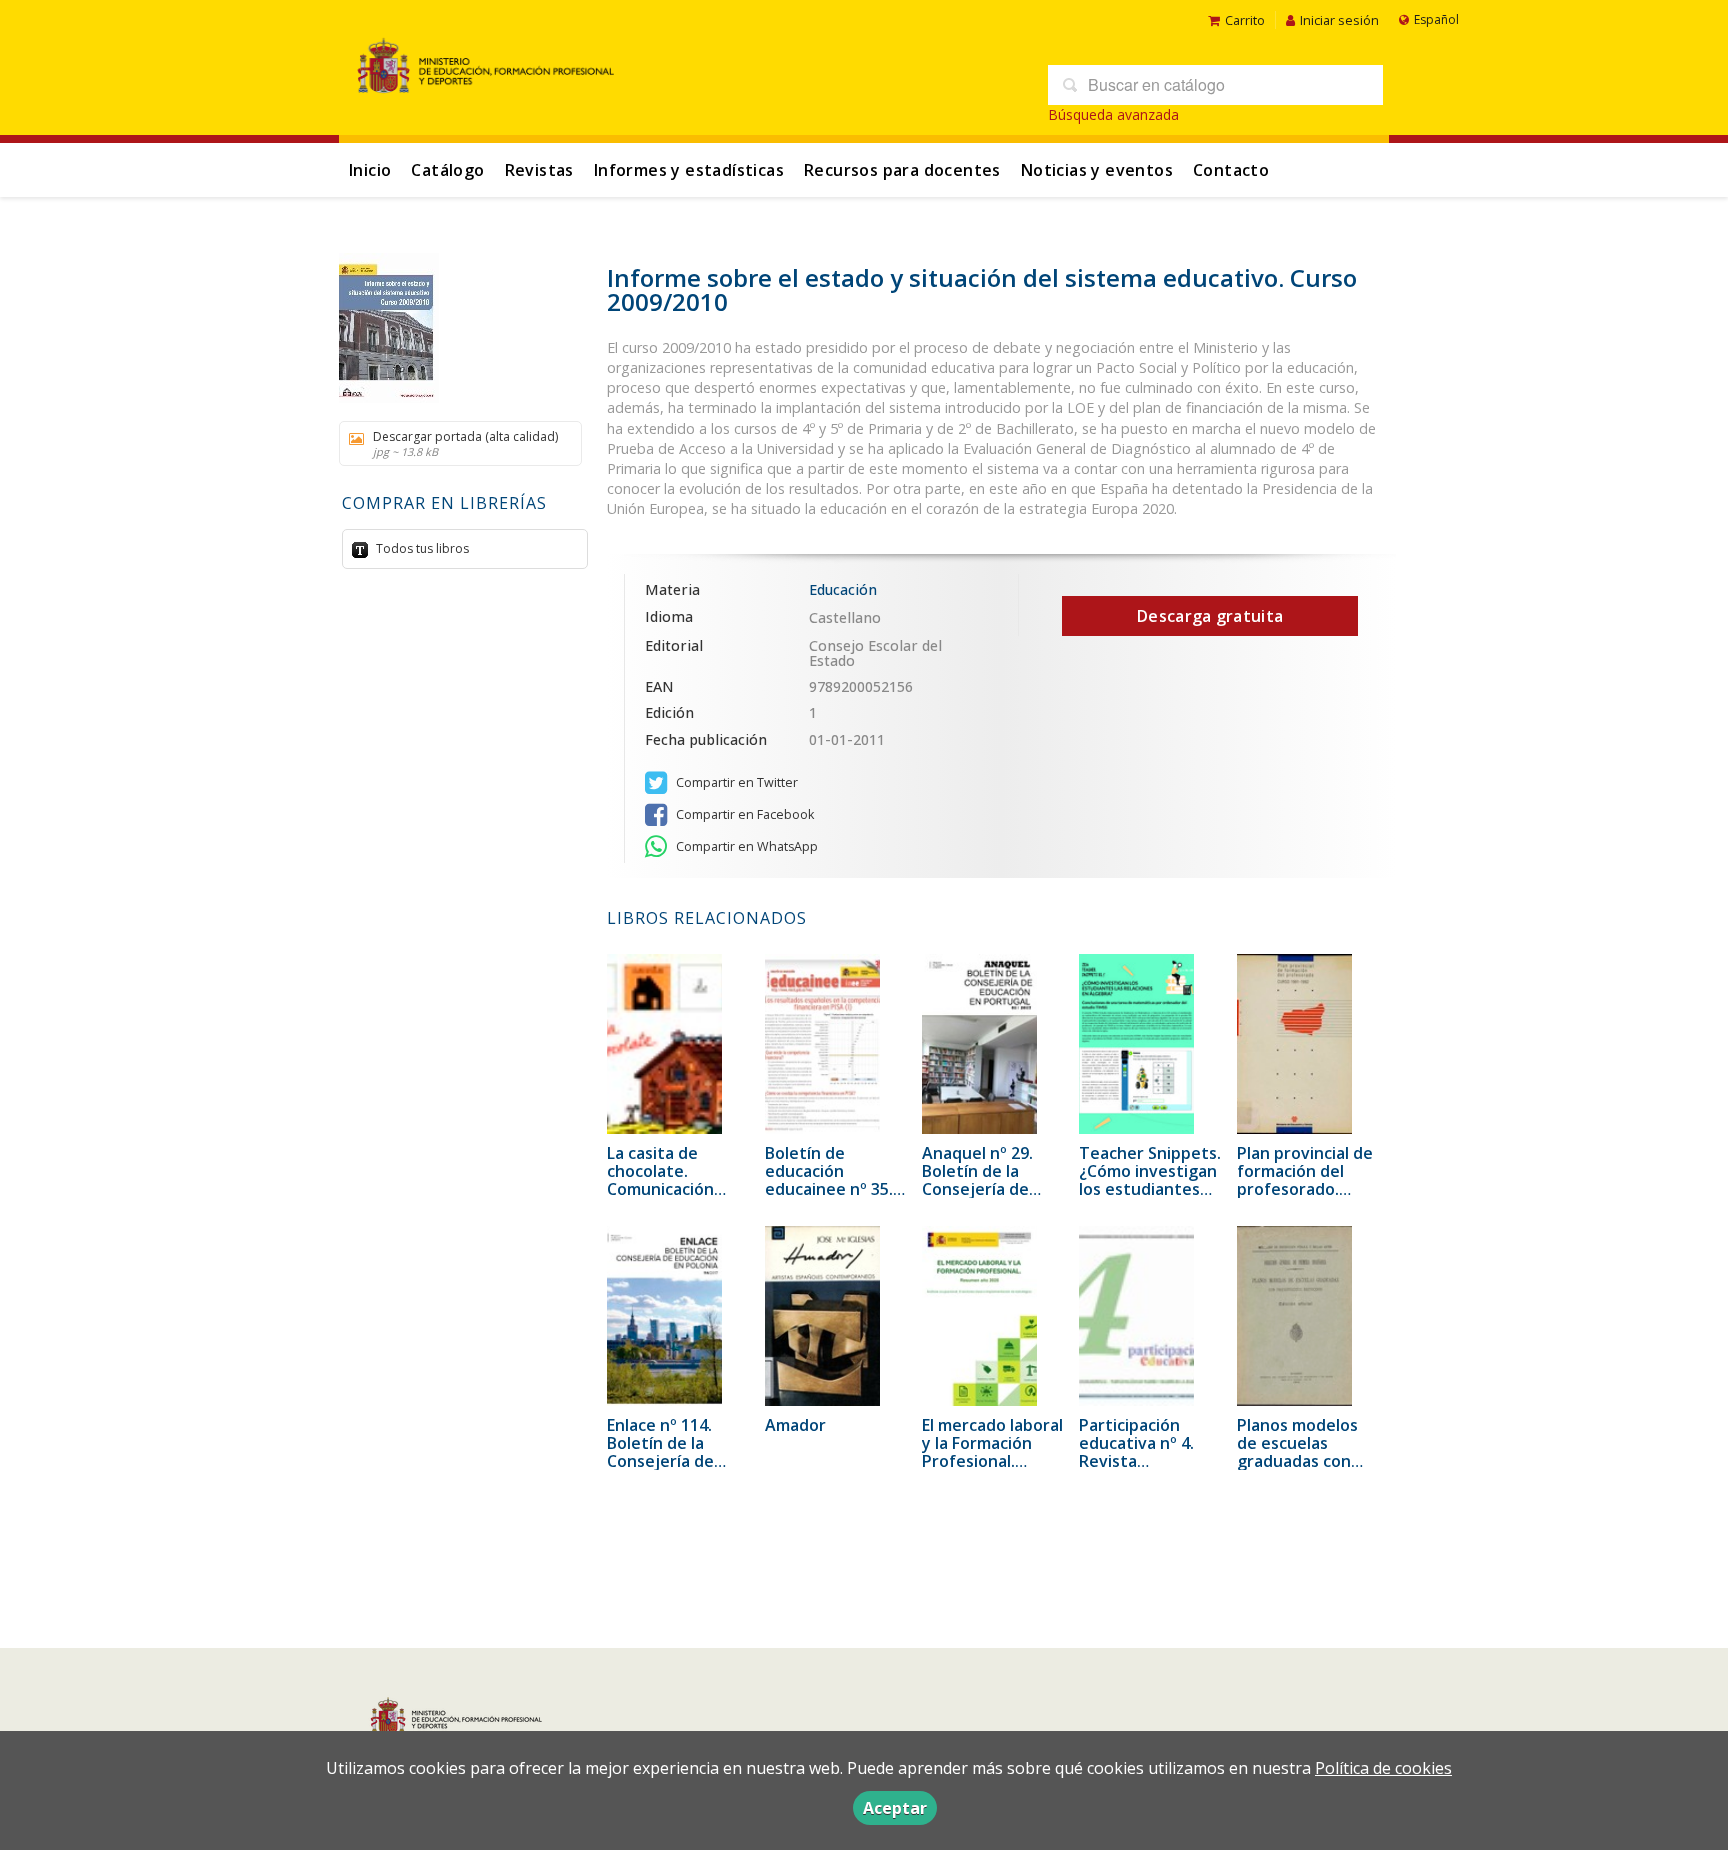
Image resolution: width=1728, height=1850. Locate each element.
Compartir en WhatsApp (745, 846)
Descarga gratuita (1210, 616)
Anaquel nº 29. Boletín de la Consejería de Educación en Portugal (977, 1189)
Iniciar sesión (1339, 20)
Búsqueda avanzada (1113, 114)
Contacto (1231, 170)
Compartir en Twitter (735, 782)
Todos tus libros (421, 548)
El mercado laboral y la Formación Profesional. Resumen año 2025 (992, 1461)
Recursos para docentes (902, 170)
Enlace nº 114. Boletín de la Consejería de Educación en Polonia (660, 1461)
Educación (843, 589)
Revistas (539, 170)
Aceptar (895, 1808)
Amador (795, 1425)
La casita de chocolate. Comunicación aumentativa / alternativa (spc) (671, 1189)
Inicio (370, 170)
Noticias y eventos (1097, 170)
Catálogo (447, 170)
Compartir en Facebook (743, 814)
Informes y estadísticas (689, 170)
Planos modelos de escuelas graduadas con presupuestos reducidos (1297, 1461)
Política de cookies (1383, 1768)
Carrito (1245, 20)
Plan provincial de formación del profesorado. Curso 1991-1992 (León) (1305, 1189)
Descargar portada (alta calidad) (465, 443)
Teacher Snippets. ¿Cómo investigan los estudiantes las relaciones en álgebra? (1150, 1189)
